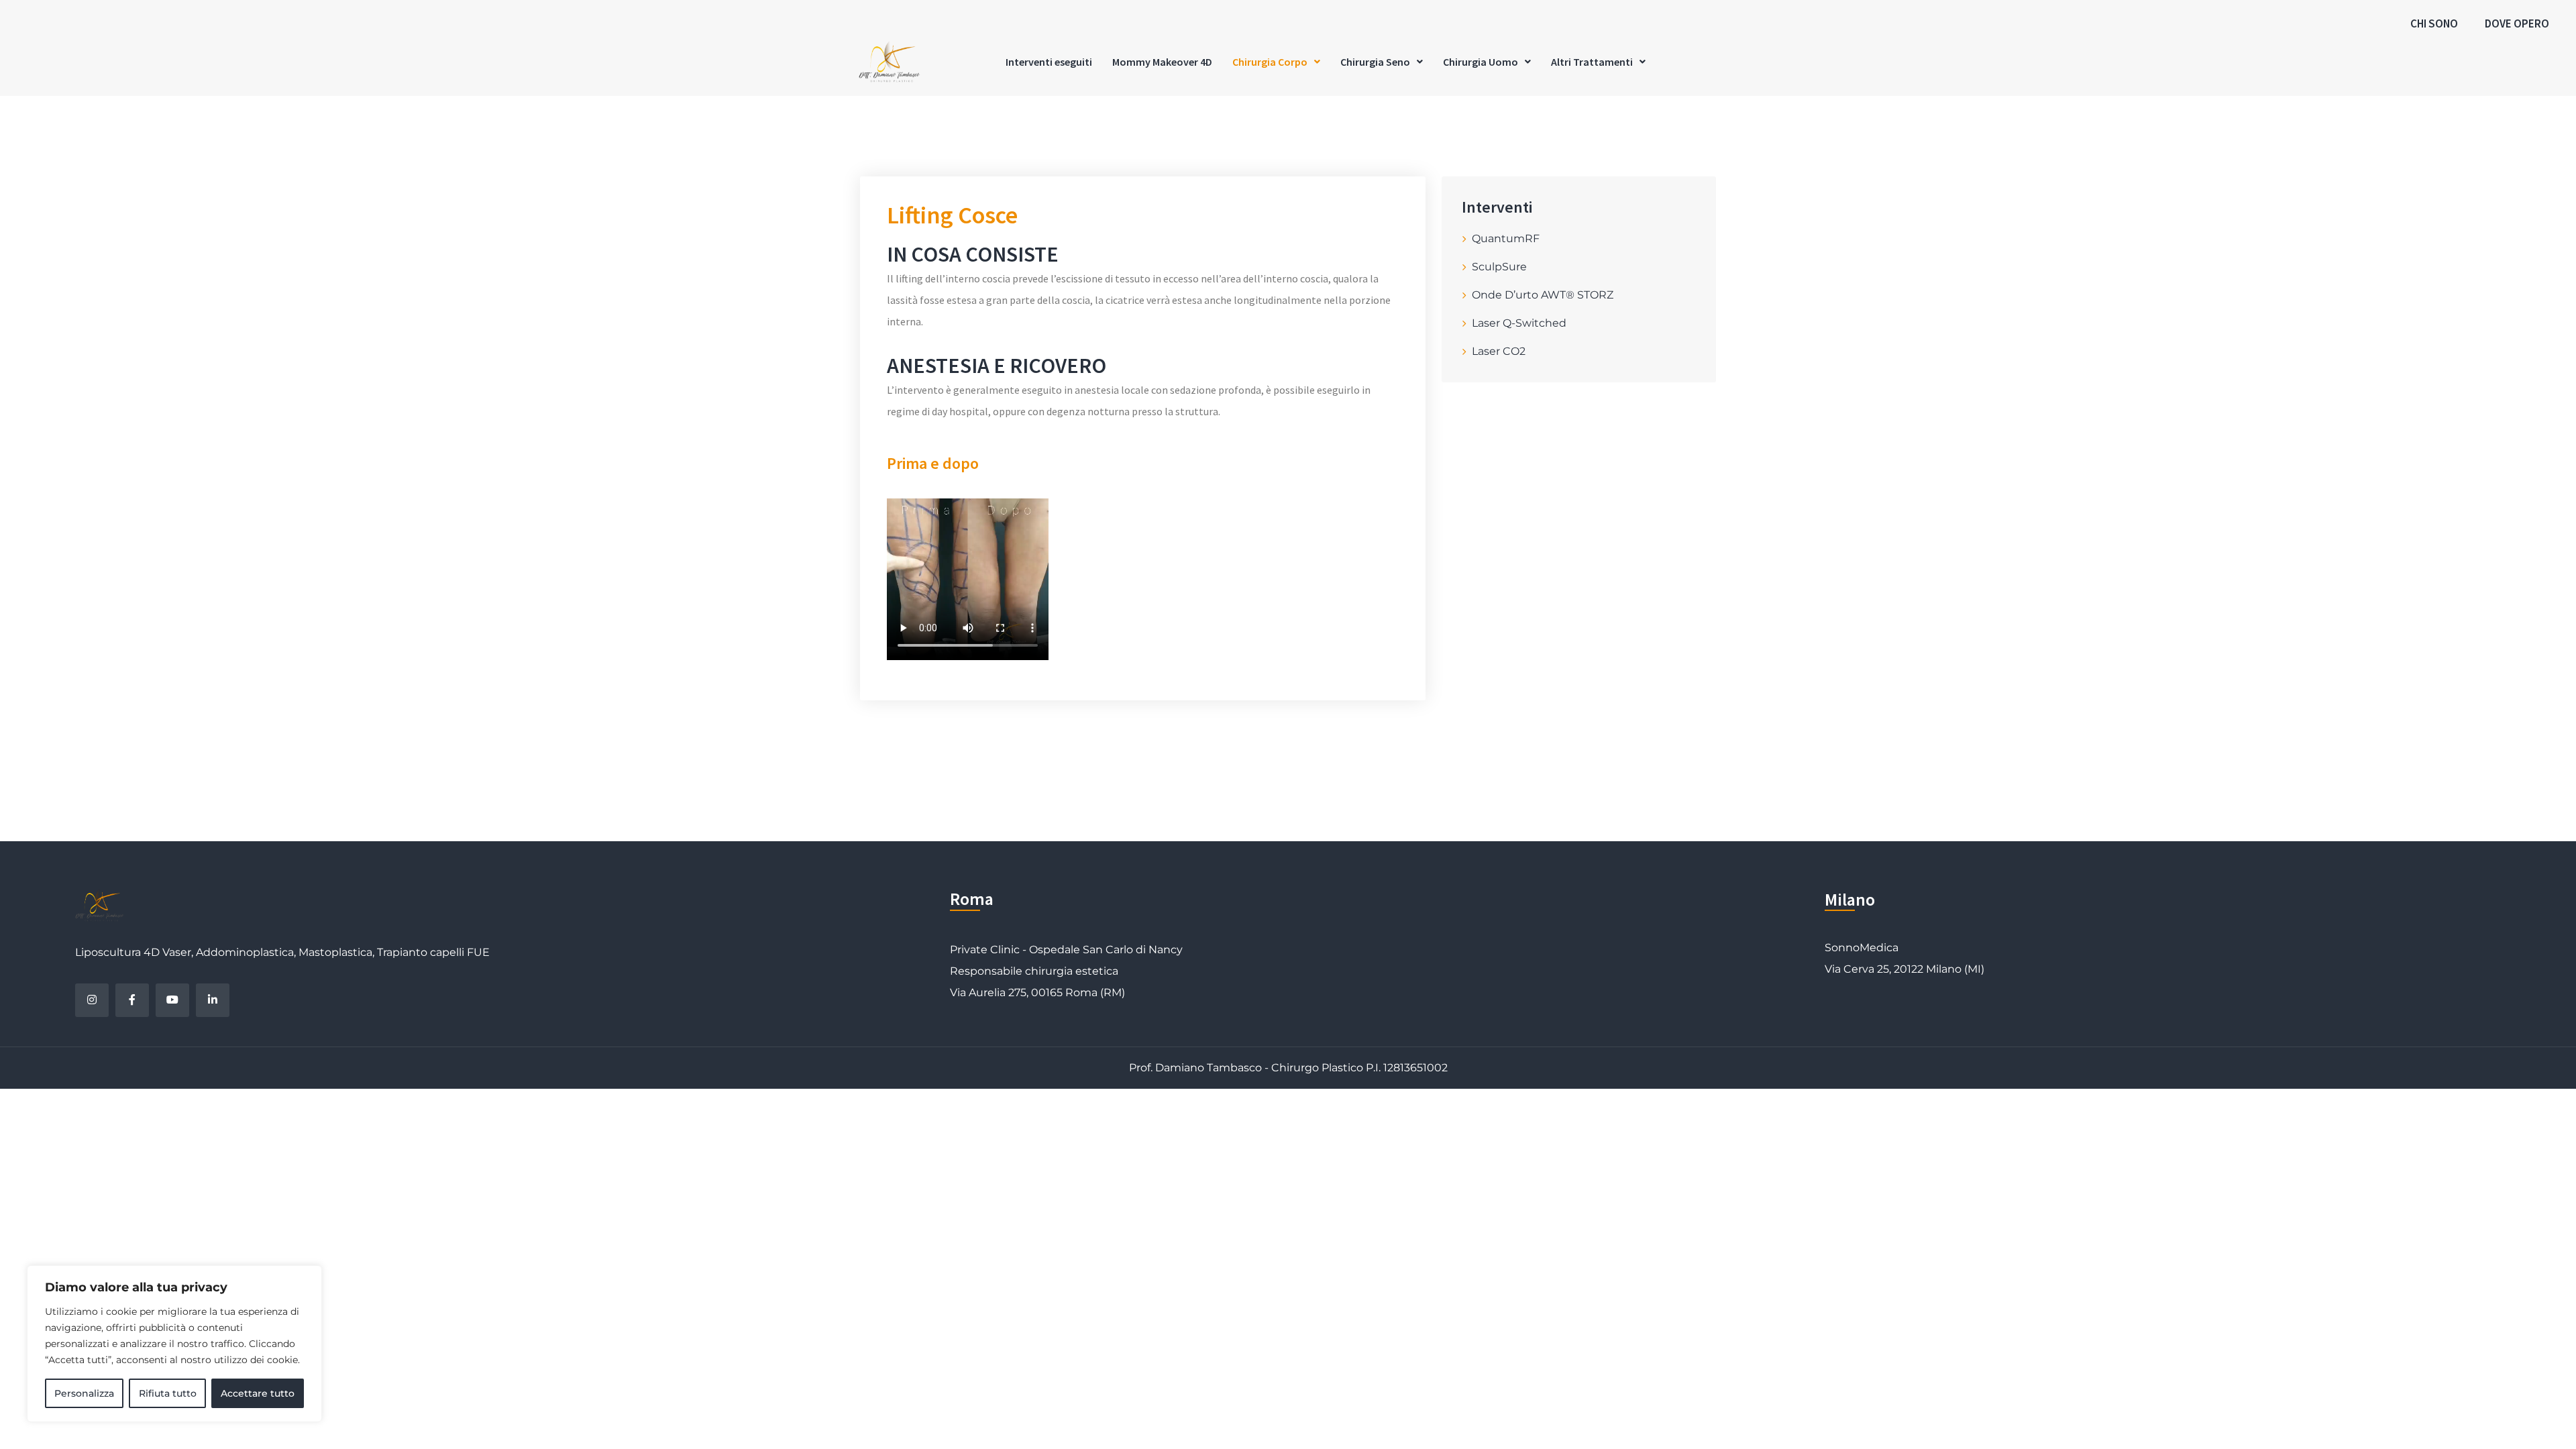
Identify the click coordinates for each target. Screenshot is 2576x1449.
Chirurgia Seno (1375, 62)
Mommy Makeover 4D (1162, 62)
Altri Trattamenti (1592, 62)
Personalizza (84, 1393)
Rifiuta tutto (168, 1393)
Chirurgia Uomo (1481, 62)
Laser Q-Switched (1519, 323)
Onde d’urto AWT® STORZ (1543, 295)
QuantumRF (1506, 238)
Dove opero (2517, 23)
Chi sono (2434, 23)
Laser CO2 (1499, 351)
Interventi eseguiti (1049, 62)
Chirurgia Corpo (1270, 62)
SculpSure (1499, 267)
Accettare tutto (258, 1393)
